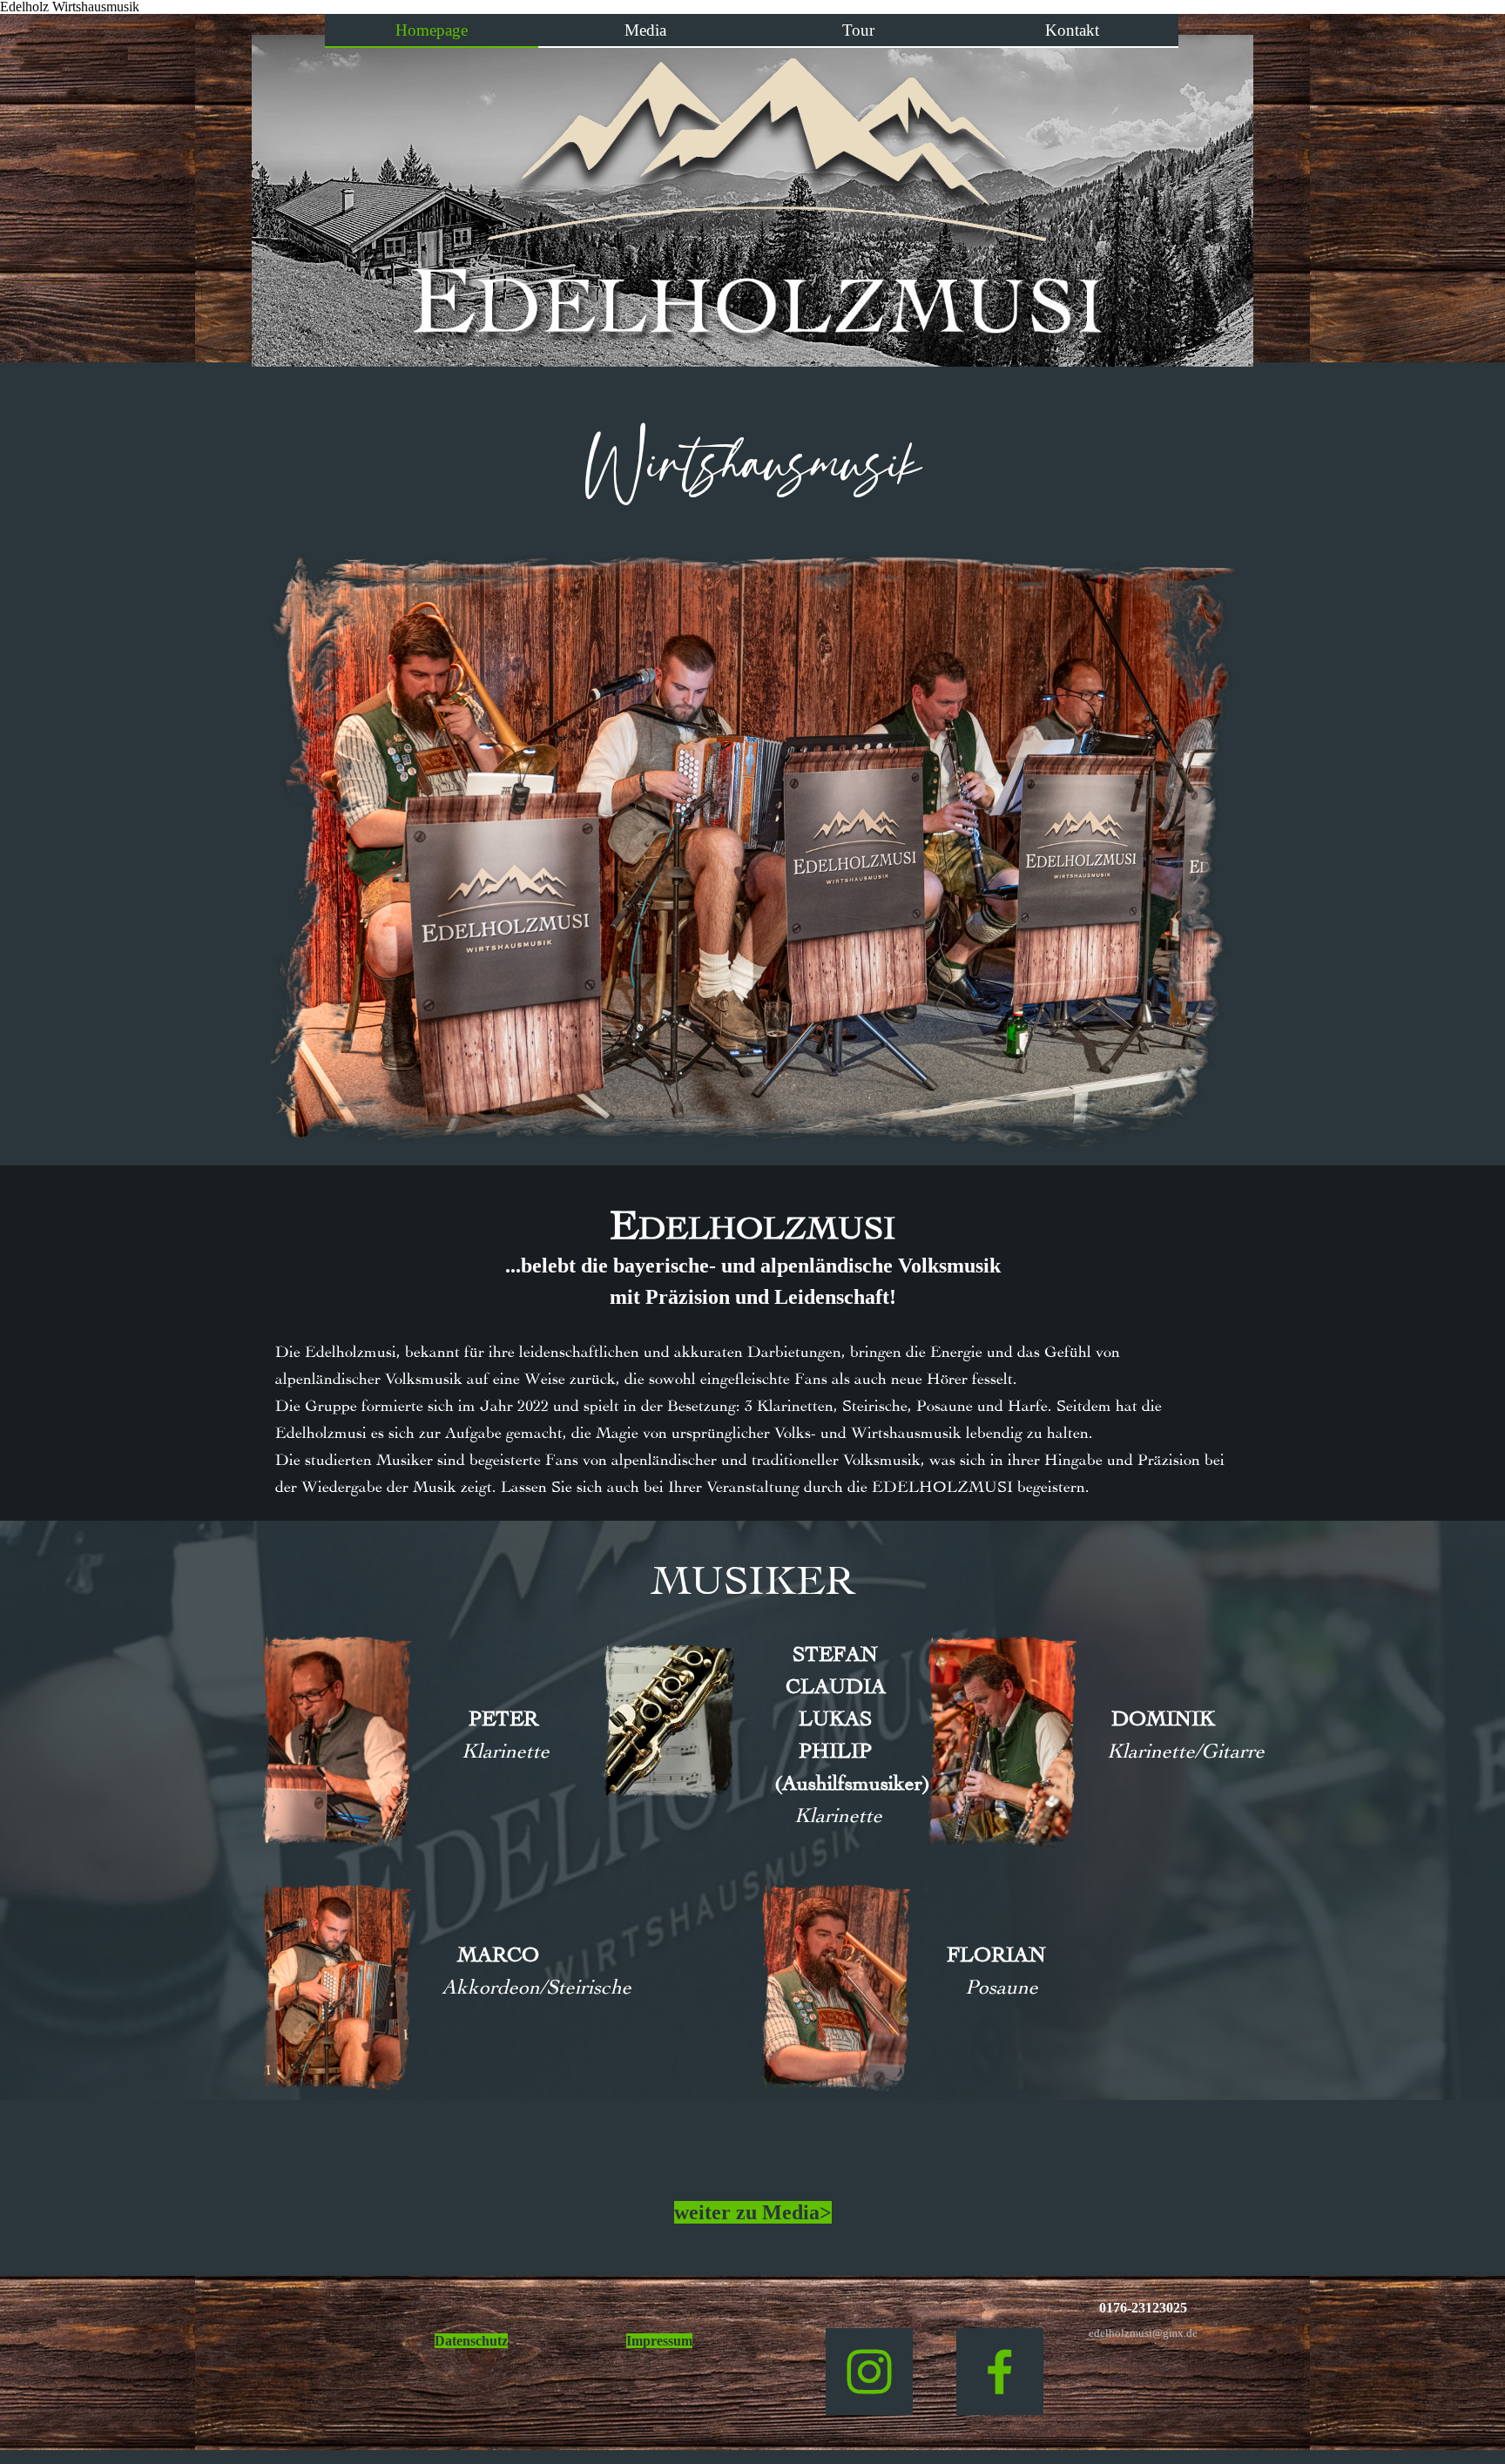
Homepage (432, 30)
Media (645, 30)
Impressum (659, 2341)
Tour (858, 30)
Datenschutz (471, 2341)
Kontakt (1072, 30)
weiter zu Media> (753, 2212)
